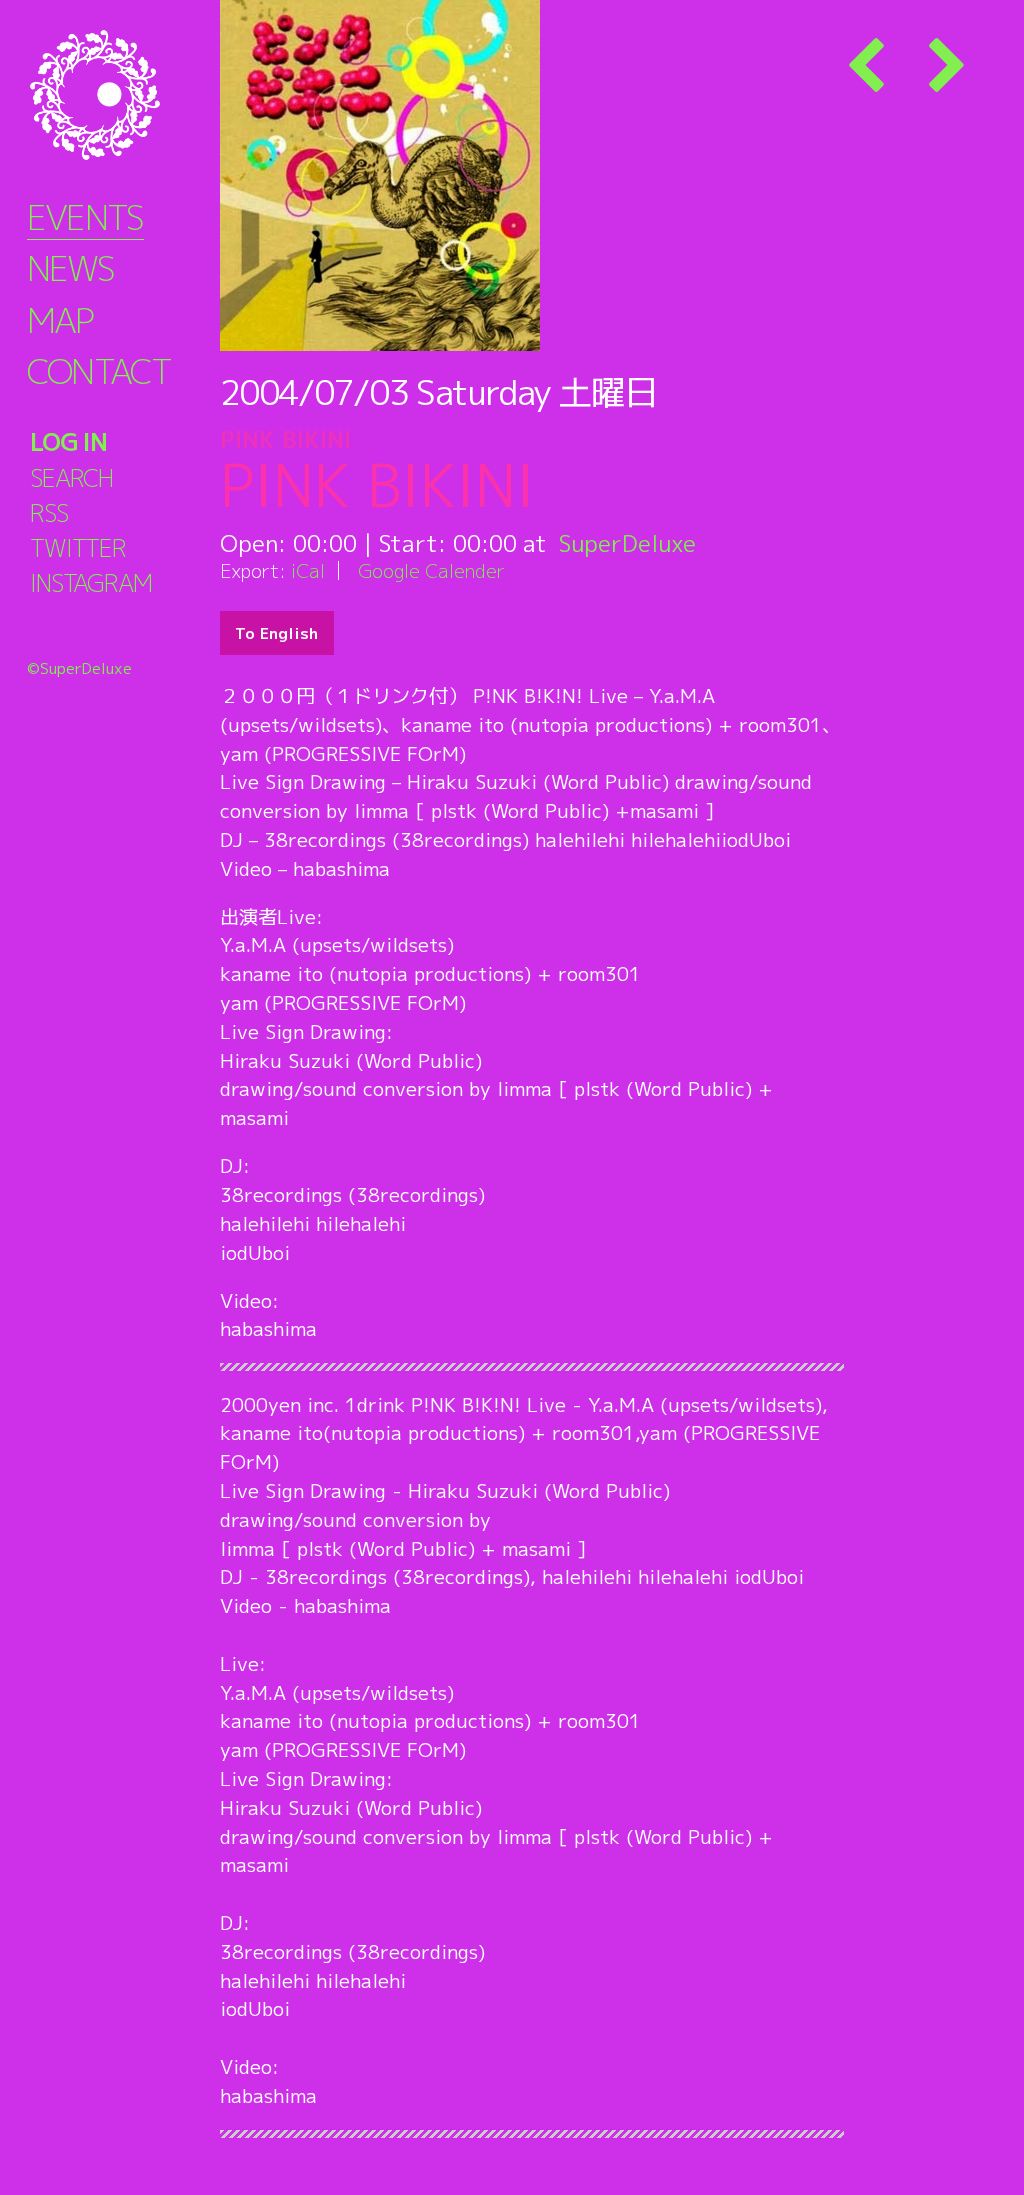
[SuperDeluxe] (120, 95)
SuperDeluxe (627, 543)
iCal (308, 570)
